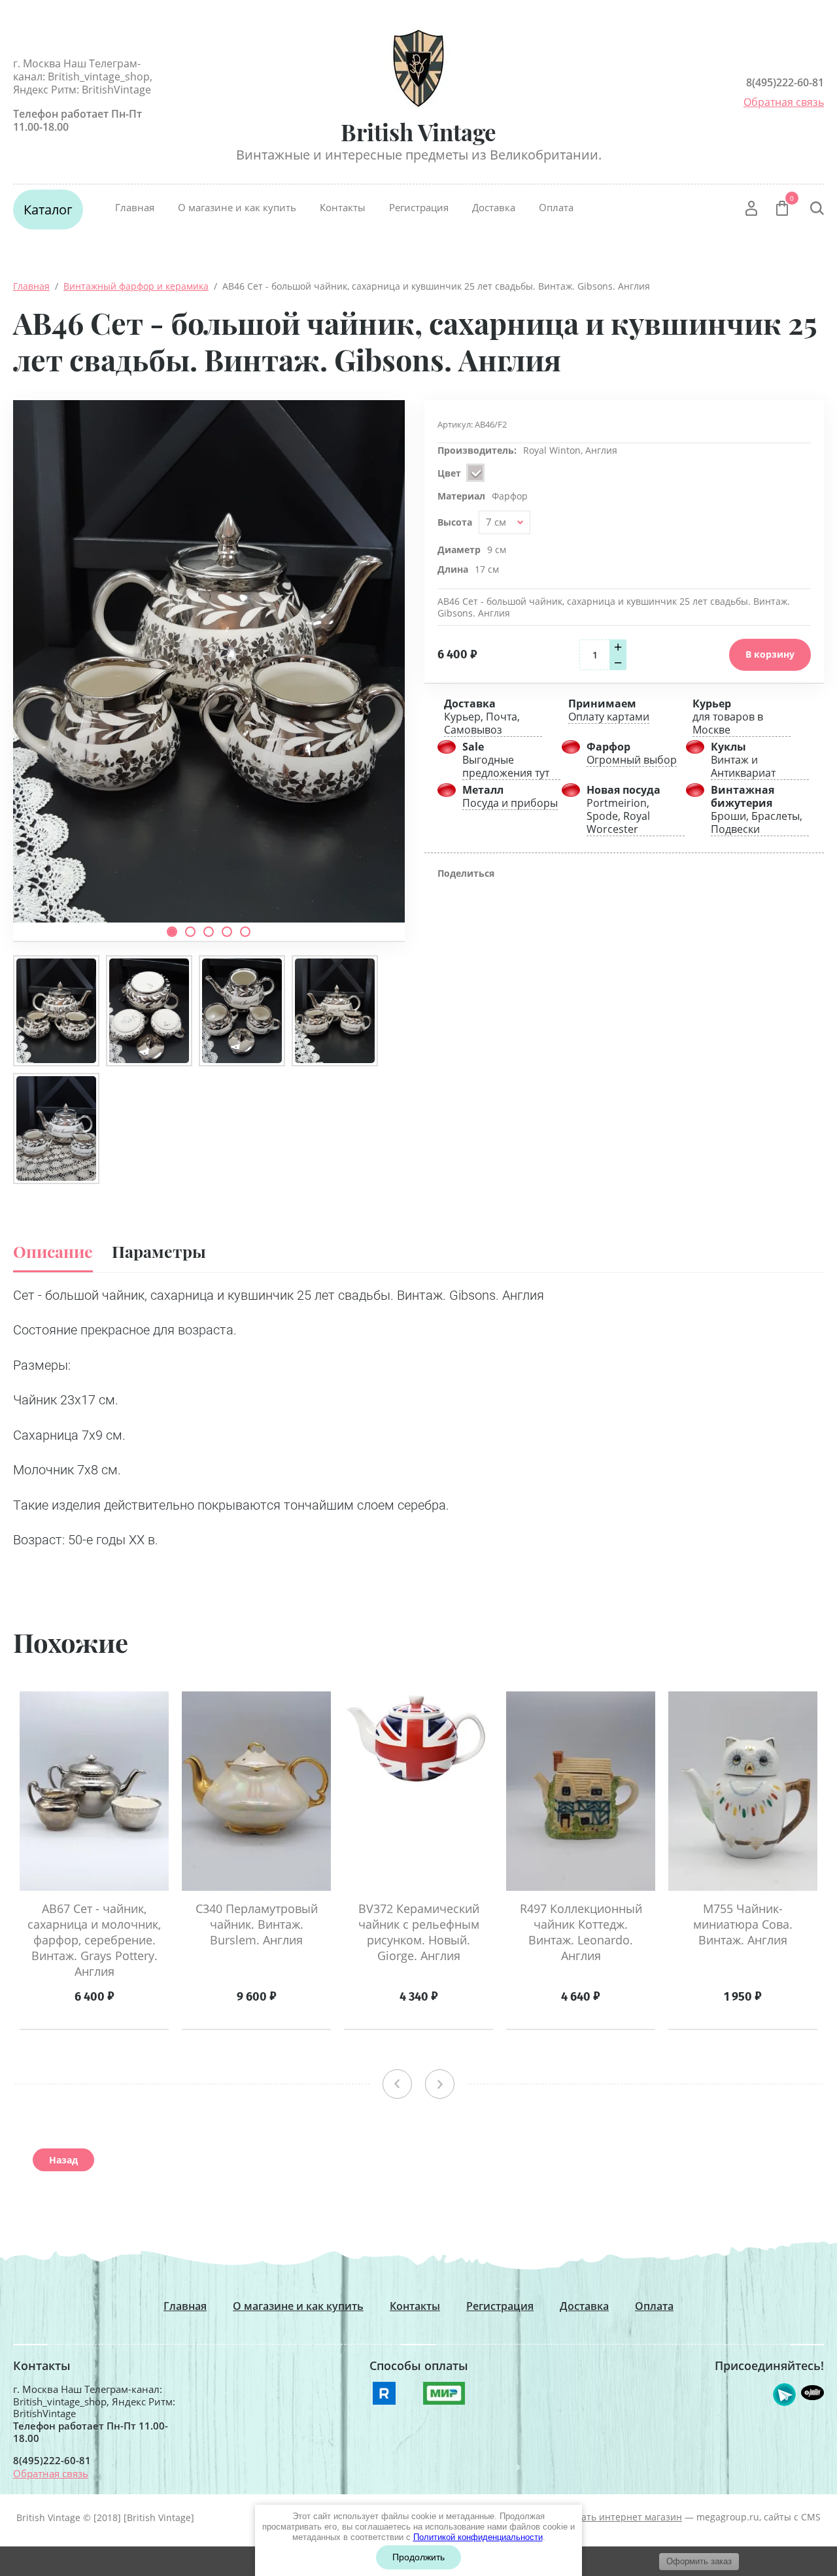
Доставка (494, 207)
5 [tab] (245, 932)
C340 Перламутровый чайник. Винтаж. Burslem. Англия (257, 1924)
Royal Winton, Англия (570, 450)
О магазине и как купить (237, 207)
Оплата (556, 207)
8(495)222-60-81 (785, 82)
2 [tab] (190, 932)
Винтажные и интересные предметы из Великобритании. (419, 155)
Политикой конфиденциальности (478, 2537)
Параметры (159, 1251)
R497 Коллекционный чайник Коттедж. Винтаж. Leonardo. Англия (581, 1932)
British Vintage (418, 132)
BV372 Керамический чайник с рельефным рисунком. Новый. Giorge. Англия (419, 1932)
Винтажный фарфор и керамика (136, 286)
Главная (135, 207)
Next (440, 2084)
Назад (63, 2160)
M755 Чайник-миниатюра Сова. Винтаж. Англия (743, 1924)
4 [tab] (227, 932)
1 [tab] (172, 932)
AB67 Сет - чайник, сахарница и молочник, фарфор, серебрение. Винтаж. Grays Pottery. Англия (94, 1940)
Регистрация (419, 207)
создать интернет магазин (622, 2517)
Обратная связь (784, 102)
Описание (53, 1251)
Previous (397, 2084)
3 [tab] (209, 932)
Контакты (343, 207)
